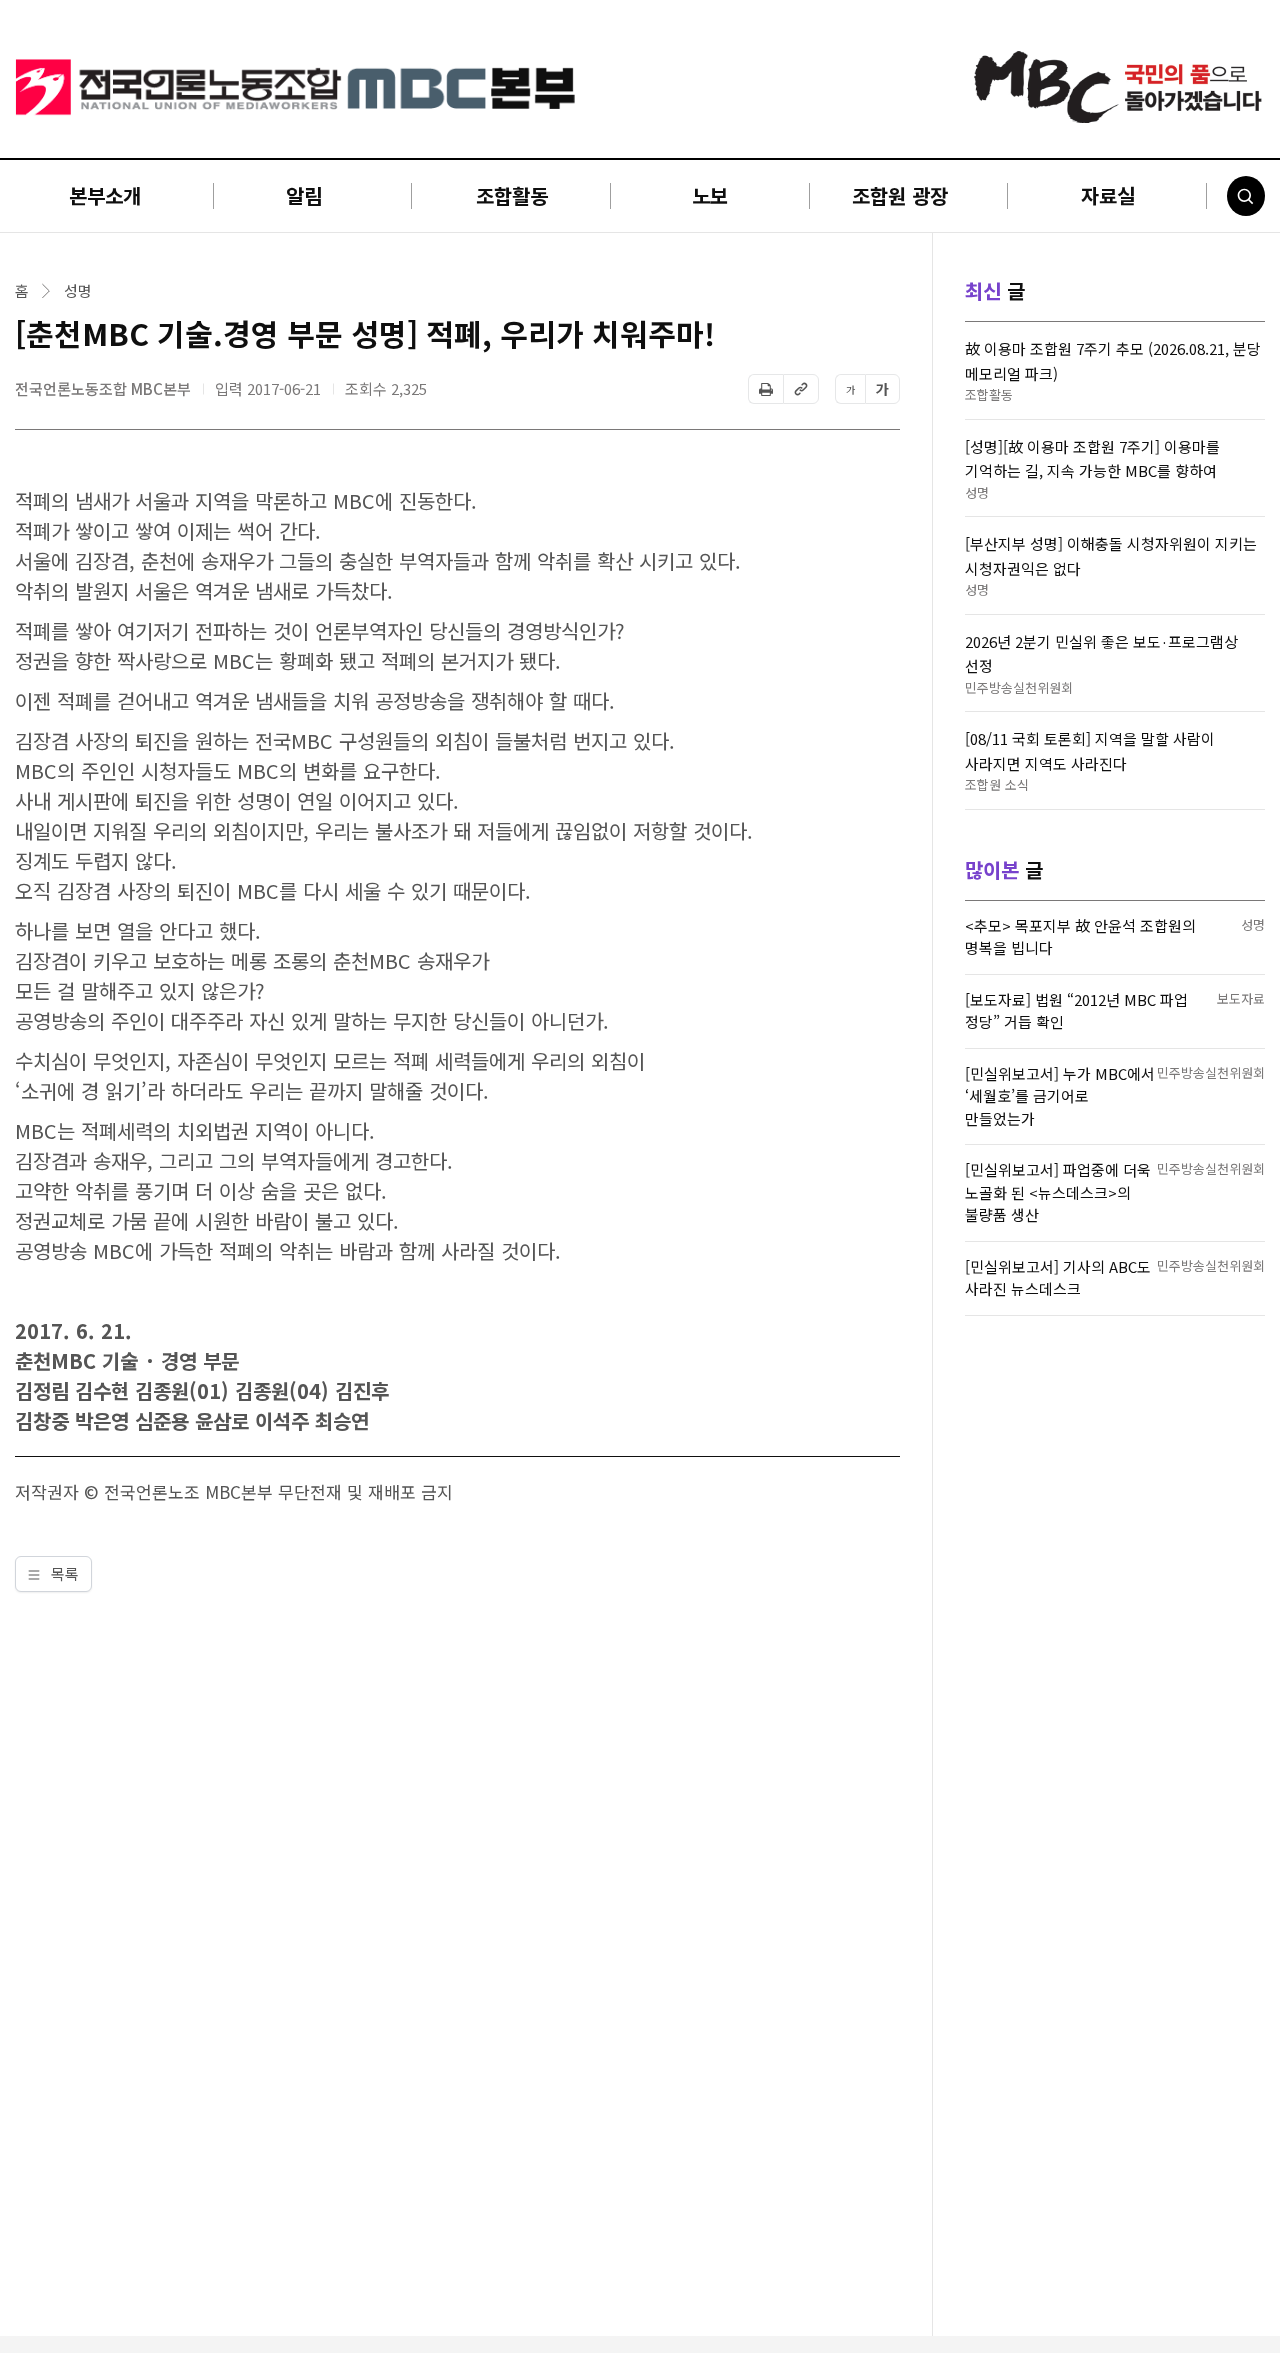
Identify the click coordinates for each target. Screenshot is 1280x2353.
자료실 (1108, 195)
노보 (710, 195)
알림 (304, 195)
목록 (63, 1573)
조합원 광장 (900, 195)
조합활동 (512, 195)
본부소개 (105, 195)
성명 (78, 291)
